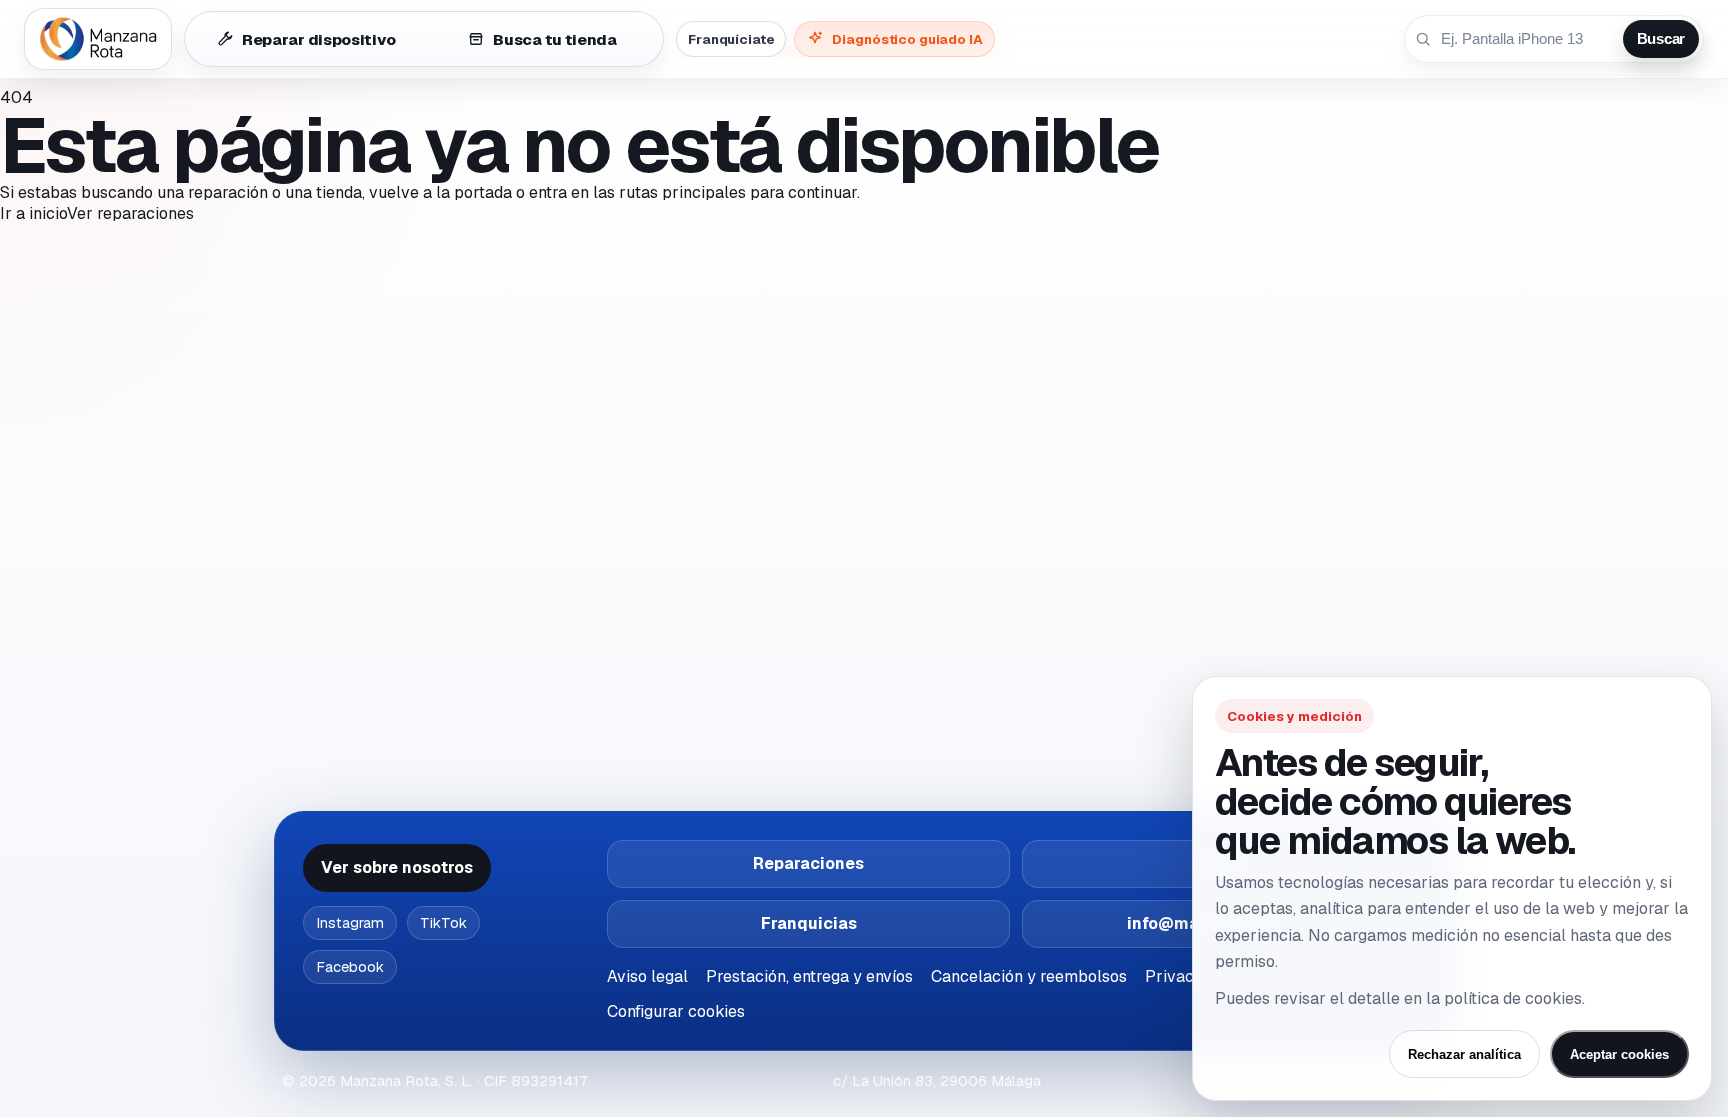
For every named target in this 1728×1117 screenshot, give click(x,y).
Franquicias (809, 923)
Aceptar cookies (1619, 1054)
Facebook (350, 967)
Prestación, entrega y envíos (809, 976)
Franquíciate (731, 39)
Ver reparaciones (130, 213)
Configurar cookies (676, 1011)
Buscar (1661, 39)
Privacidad (1185, 976)
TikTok (443, 923)
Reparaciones (808, 863)
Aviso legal (647, 976)
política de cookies (1513, 998)
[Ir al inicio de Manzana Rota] (98, 39)
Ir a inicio (33, 213)
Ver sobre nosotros (397, 867)
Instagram (350, 923)
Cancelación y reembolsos (1029, 976)
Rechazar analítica (1464, 1054)
